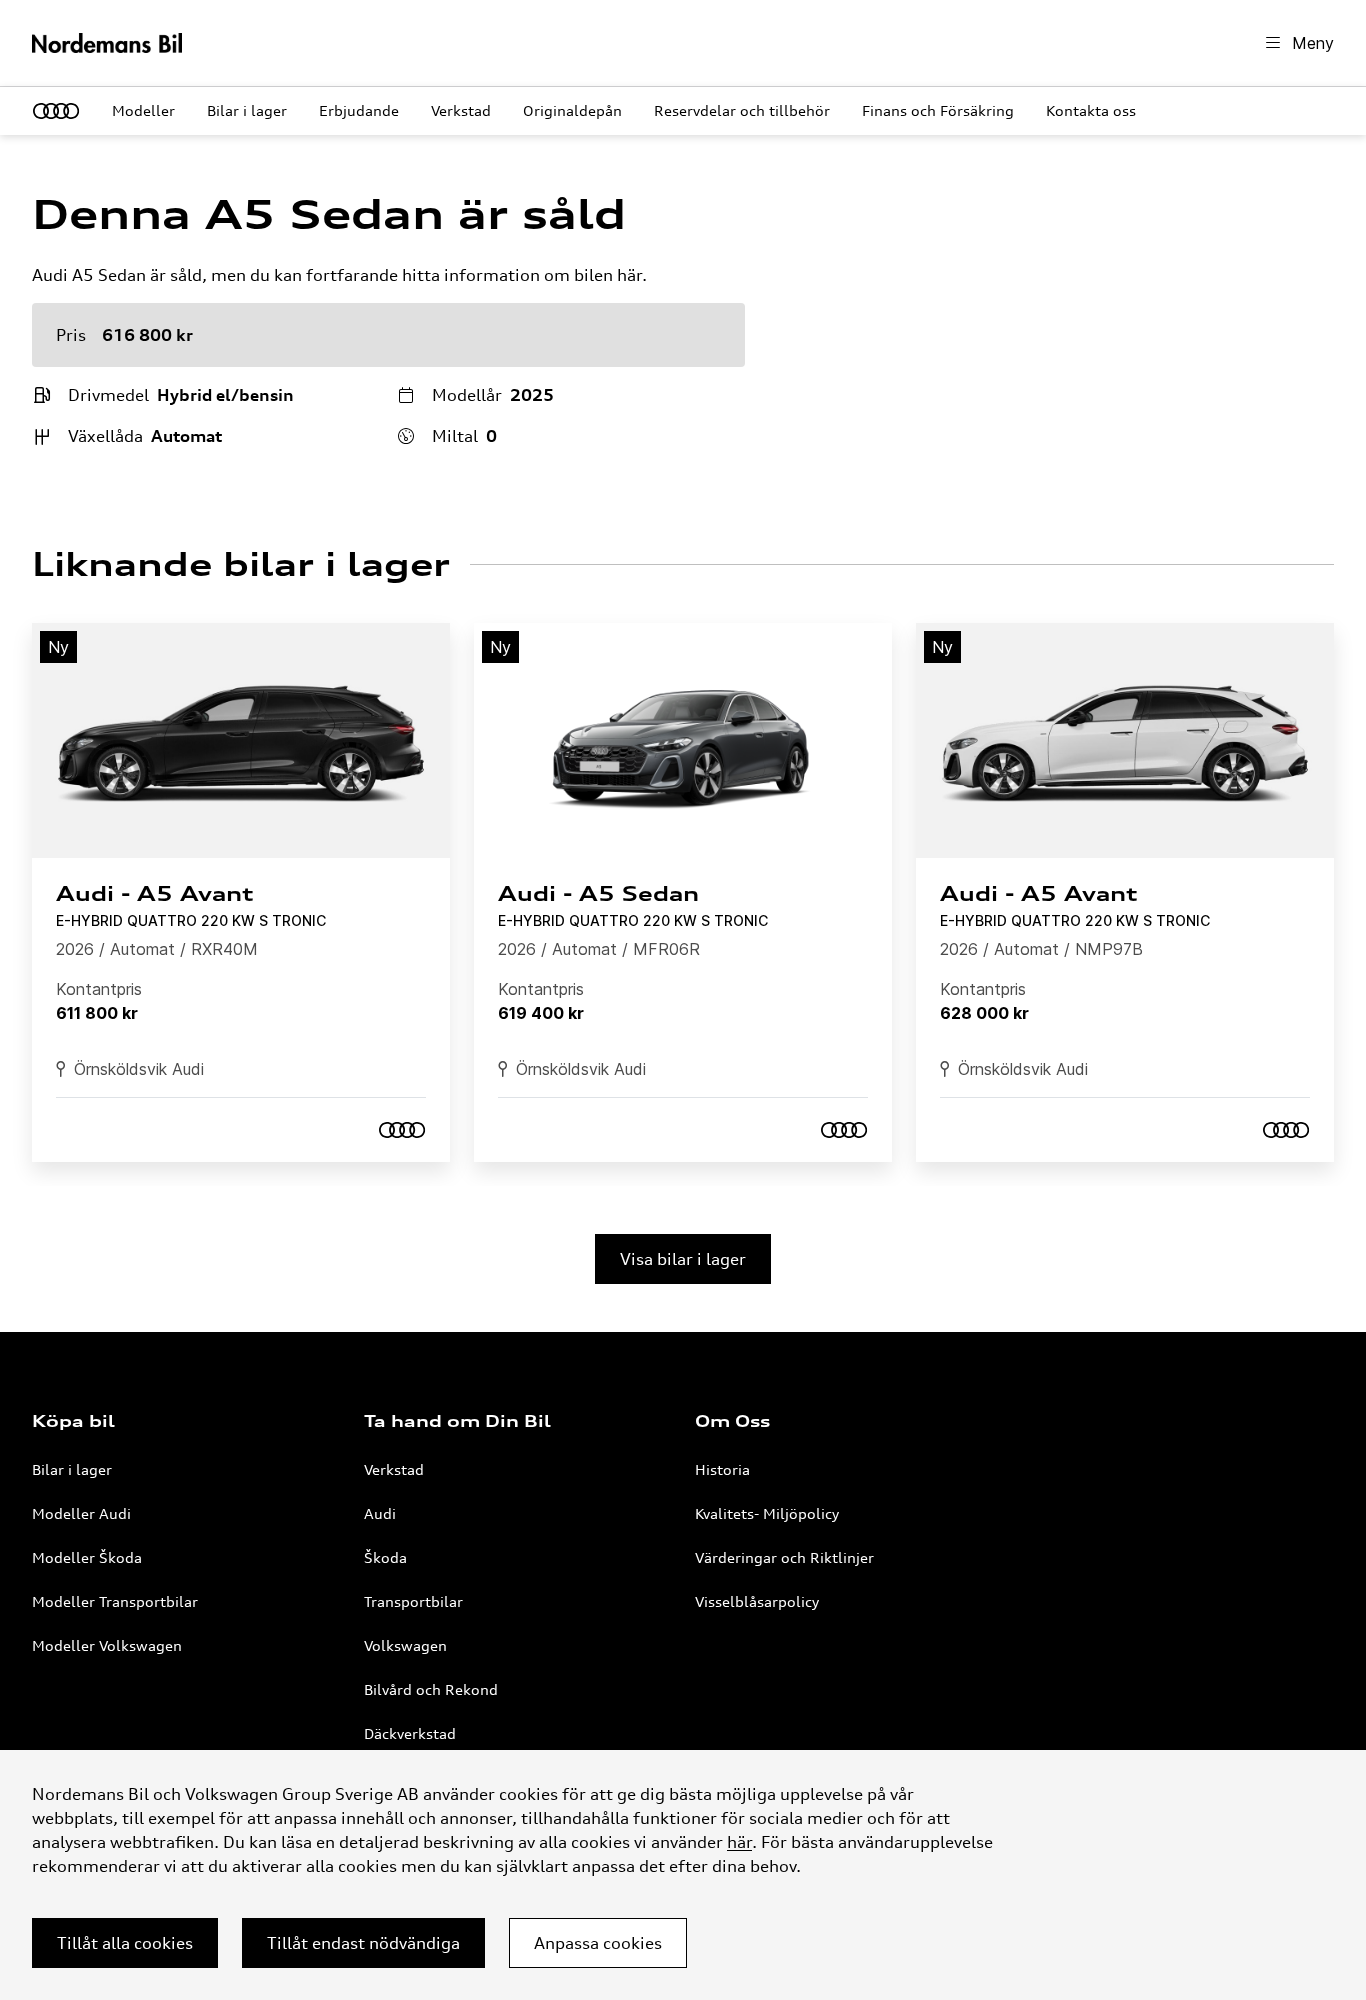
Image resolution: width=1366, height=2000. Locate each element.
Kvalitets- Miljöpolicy (767, 1513)
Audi (380, 1513)
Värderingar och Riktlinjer (784, 1557)
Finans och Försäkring (938, 110)
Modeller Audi (81, 1513)
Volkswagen (405, 1645)
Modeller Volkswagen (107, 1645)
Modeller (143, 110)
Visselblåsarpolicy (757, 1601)
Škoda (385, 1557)
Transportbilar (413, 1601)
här (739, 1842)
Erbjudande (359, 110)
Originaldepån (572, 110)
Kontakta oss (1091, 110)
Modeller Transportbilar (115, 1601)
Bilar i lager (247, 110)
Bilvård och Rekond (431, 1689)
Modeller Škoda (87, 1557)
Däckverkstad (410, 1733)
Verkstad (461, 110)
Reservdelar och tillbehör (742, 110)
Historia (722, 1469)
